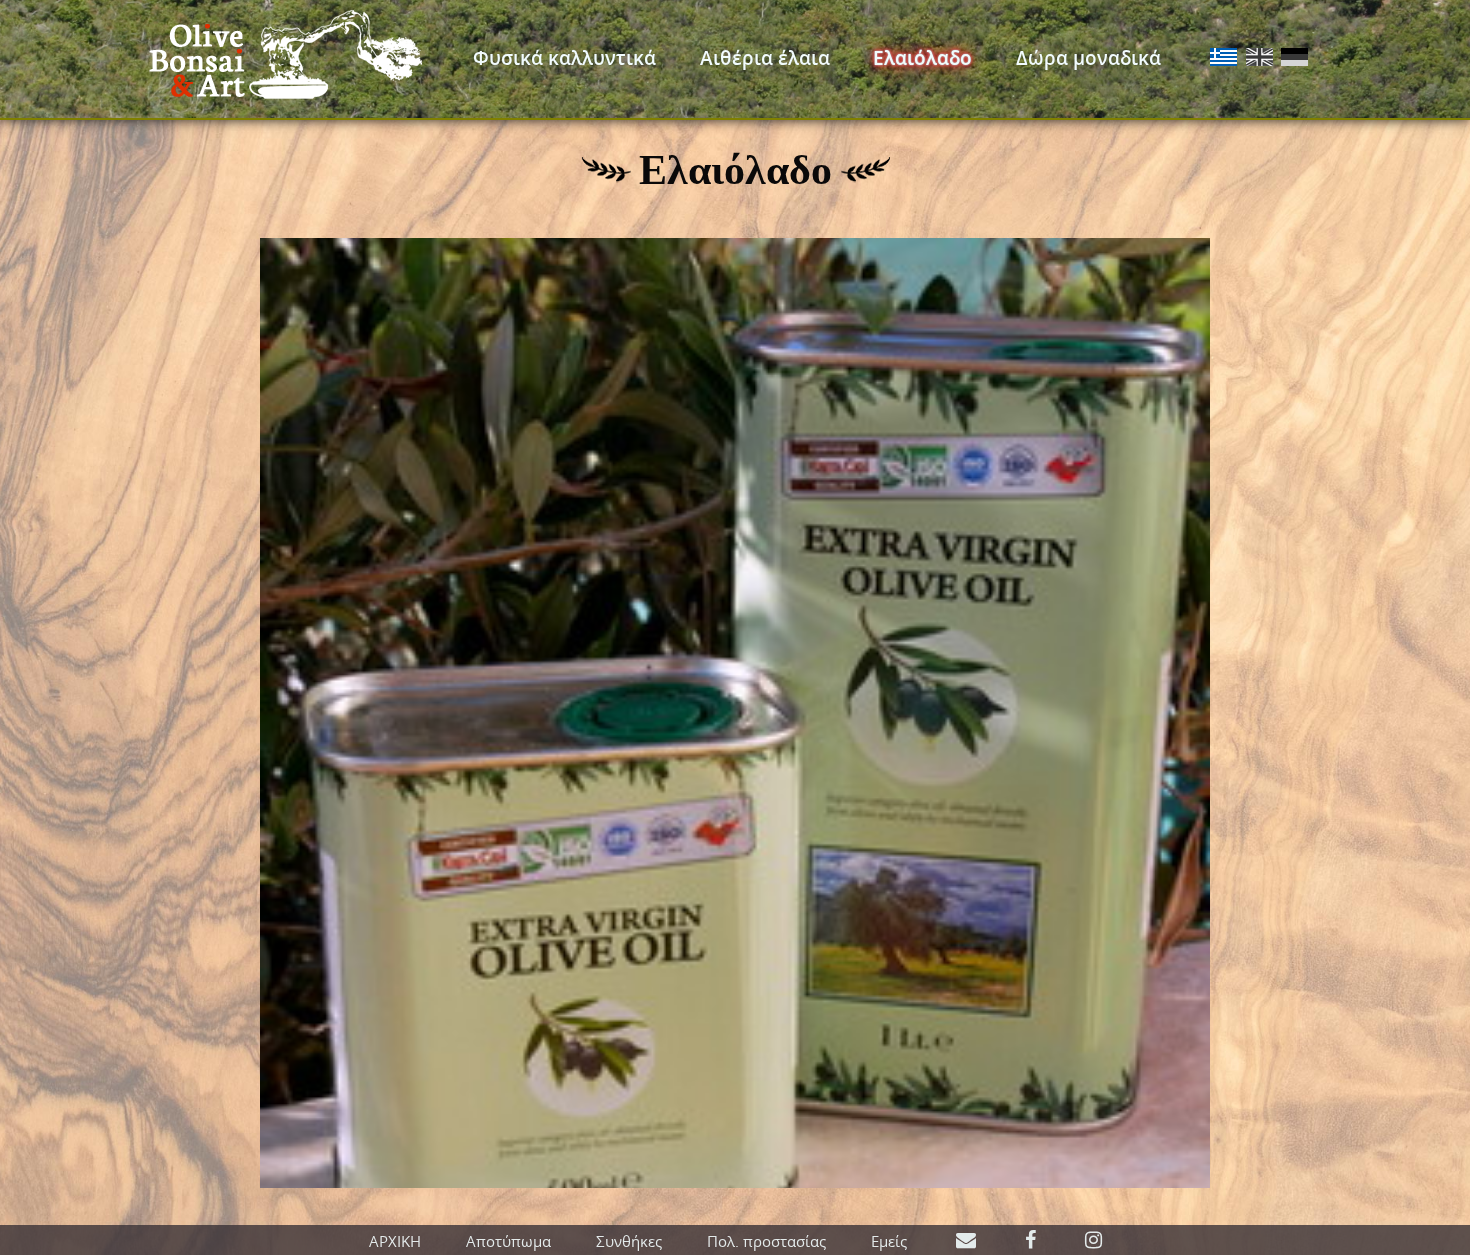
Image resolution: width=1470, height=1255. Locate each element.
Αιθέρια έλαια (765, 58)
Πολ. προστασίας (766, 1241)
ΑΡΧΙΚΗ (395, 1241)
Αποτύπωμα (508, 1241)
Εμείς (889, 1241)
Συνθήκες (629, 1241)
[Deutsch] (1294, 58)
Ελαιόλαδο (922, 58)
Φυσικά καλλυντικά (564, 58)
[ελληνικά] (1223, 58)
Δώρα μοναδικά (1088, 58)
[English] (1259, 58)
